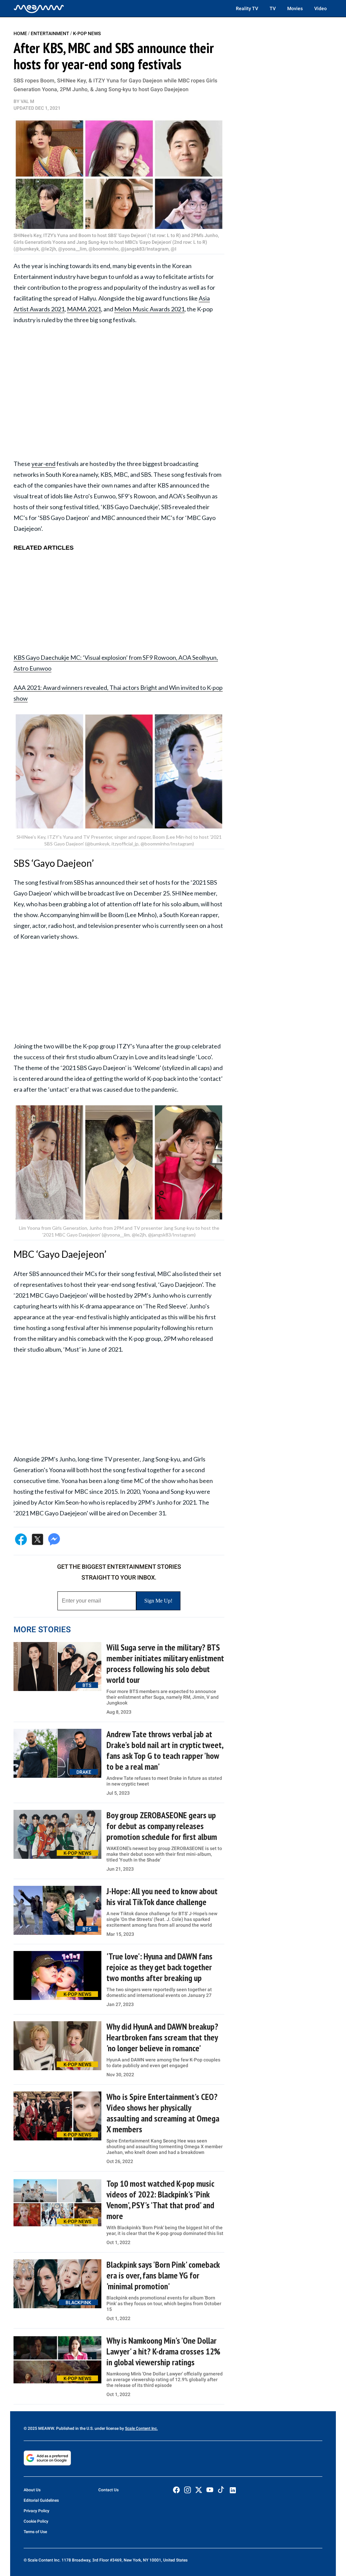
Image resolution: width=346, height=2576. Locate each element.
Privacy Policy (36, 2511)
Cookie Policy (36, 2521)
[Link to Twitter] (199, 2490)
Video (320, 8)
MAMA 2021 (84, 309)
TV (273, 8)
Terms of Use (35, 2532)
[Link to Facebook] (176, 2490)
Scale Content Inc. (141, 2428)
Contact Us (108, 2490)
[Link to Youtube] (210, 2490)
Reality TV (247, 8)
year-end (43, 464)
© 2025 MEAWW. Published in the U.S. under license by (74, 2428)
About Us (32, 2490)
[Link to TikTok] (221, 2491)
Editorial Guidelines (41, 2500)
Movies (295, 8)
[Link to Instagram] (188, 2490)
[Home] (39, 8)
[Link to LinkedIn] (233, 2490)
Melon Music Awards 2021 (149, 309)
